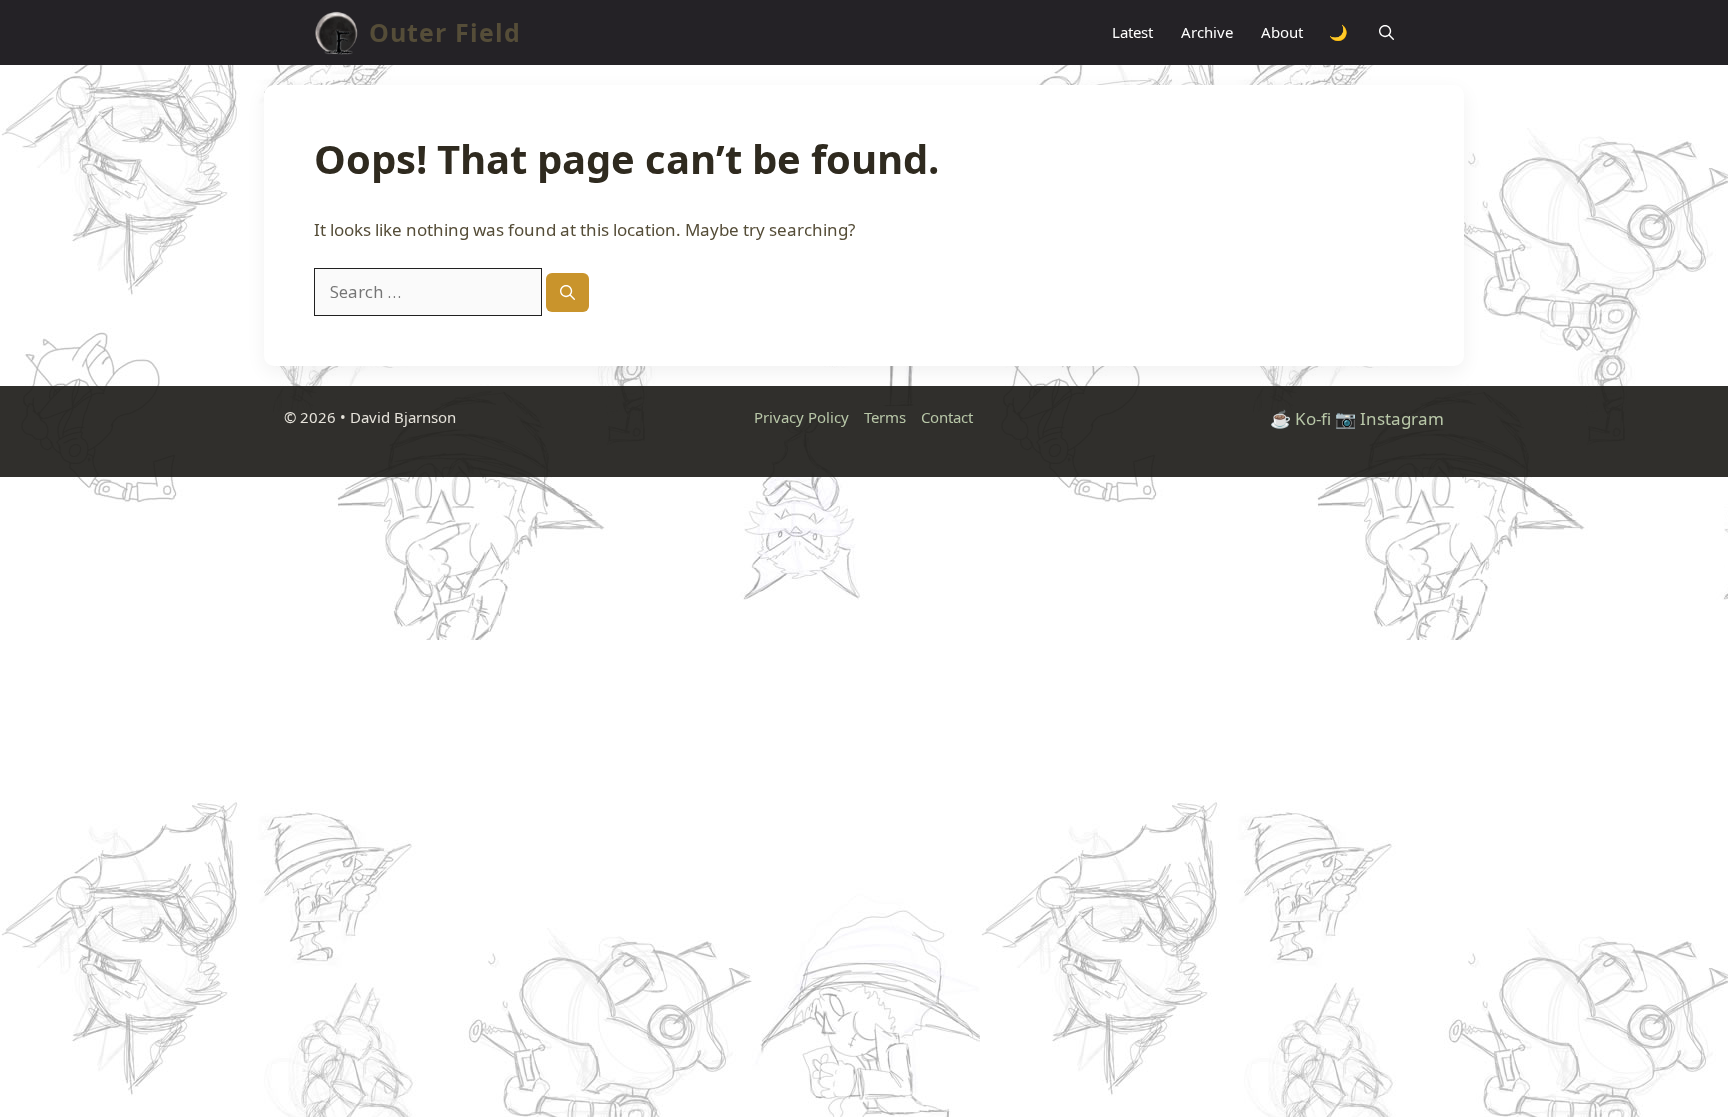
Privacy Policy (801, 417)
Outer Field (445, 32)
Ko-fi (1313, 418)
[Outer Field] (336, 32)
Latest (1132, 32)
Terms (885, 417)
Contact (947, 417)
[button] (1386, 32)
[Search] (567, 292)
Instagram (1402, 418)
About (1282, 32)
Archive (1207, 32)
